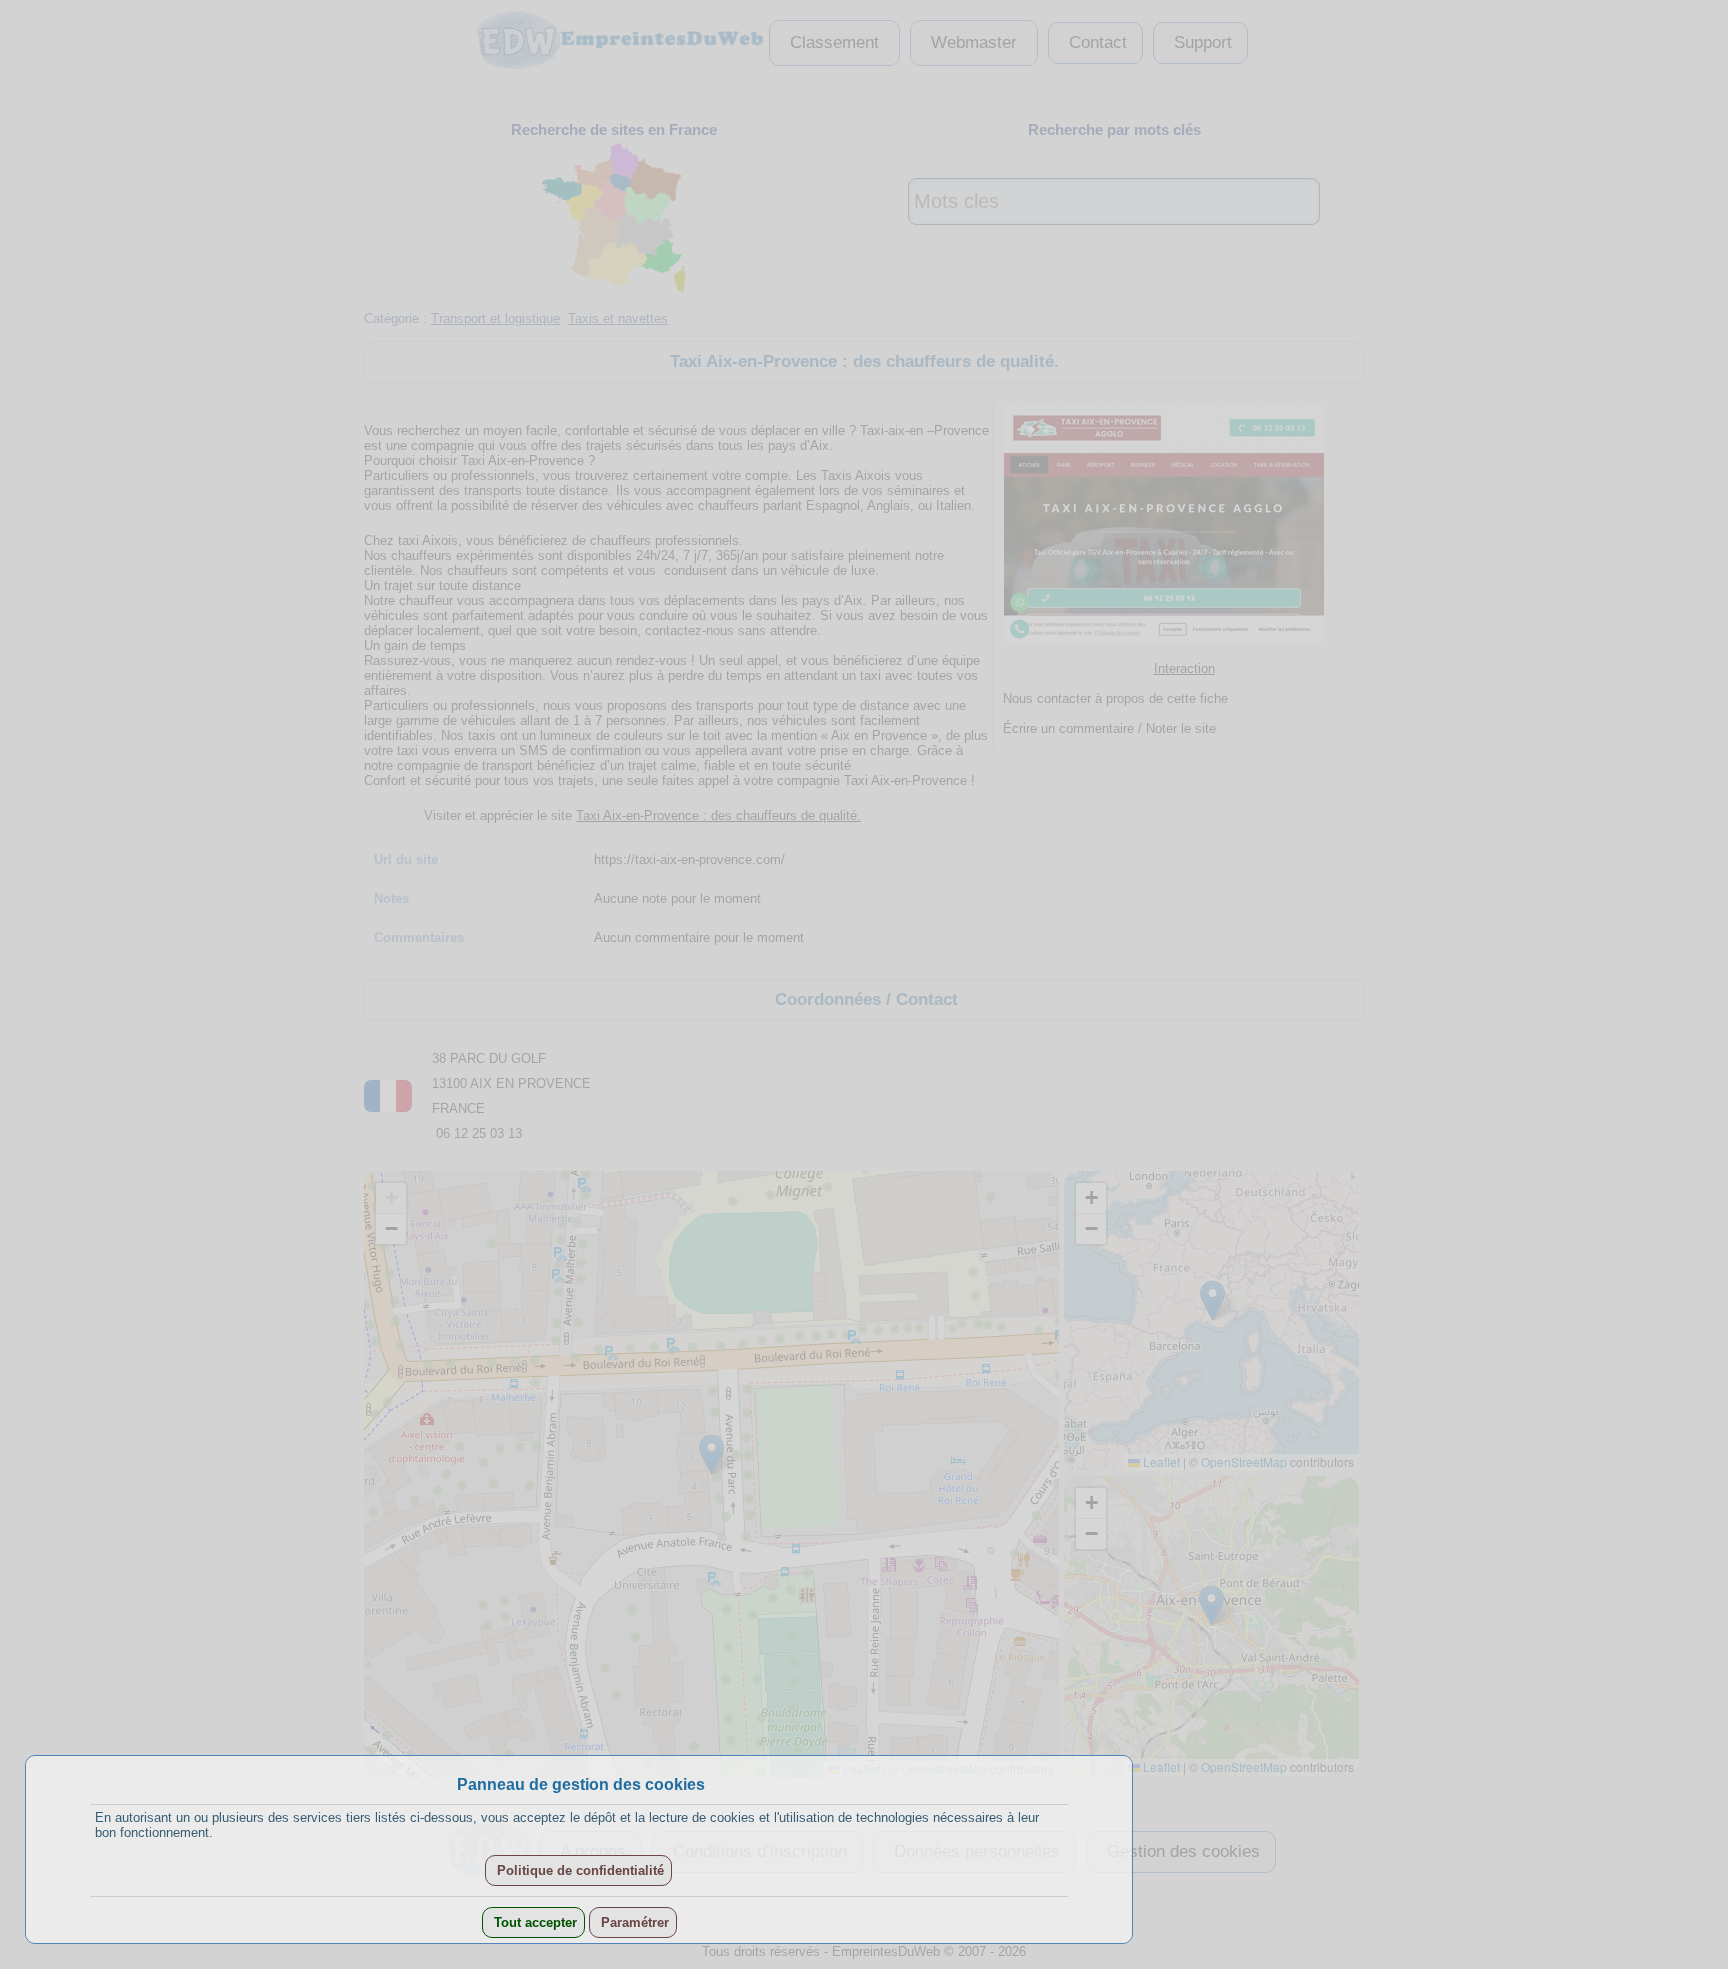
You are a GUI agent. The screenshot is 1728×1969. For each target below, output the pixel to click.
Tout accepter (533, 1922)
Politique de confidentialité (578, 1870)
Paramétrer (633, 1922)
